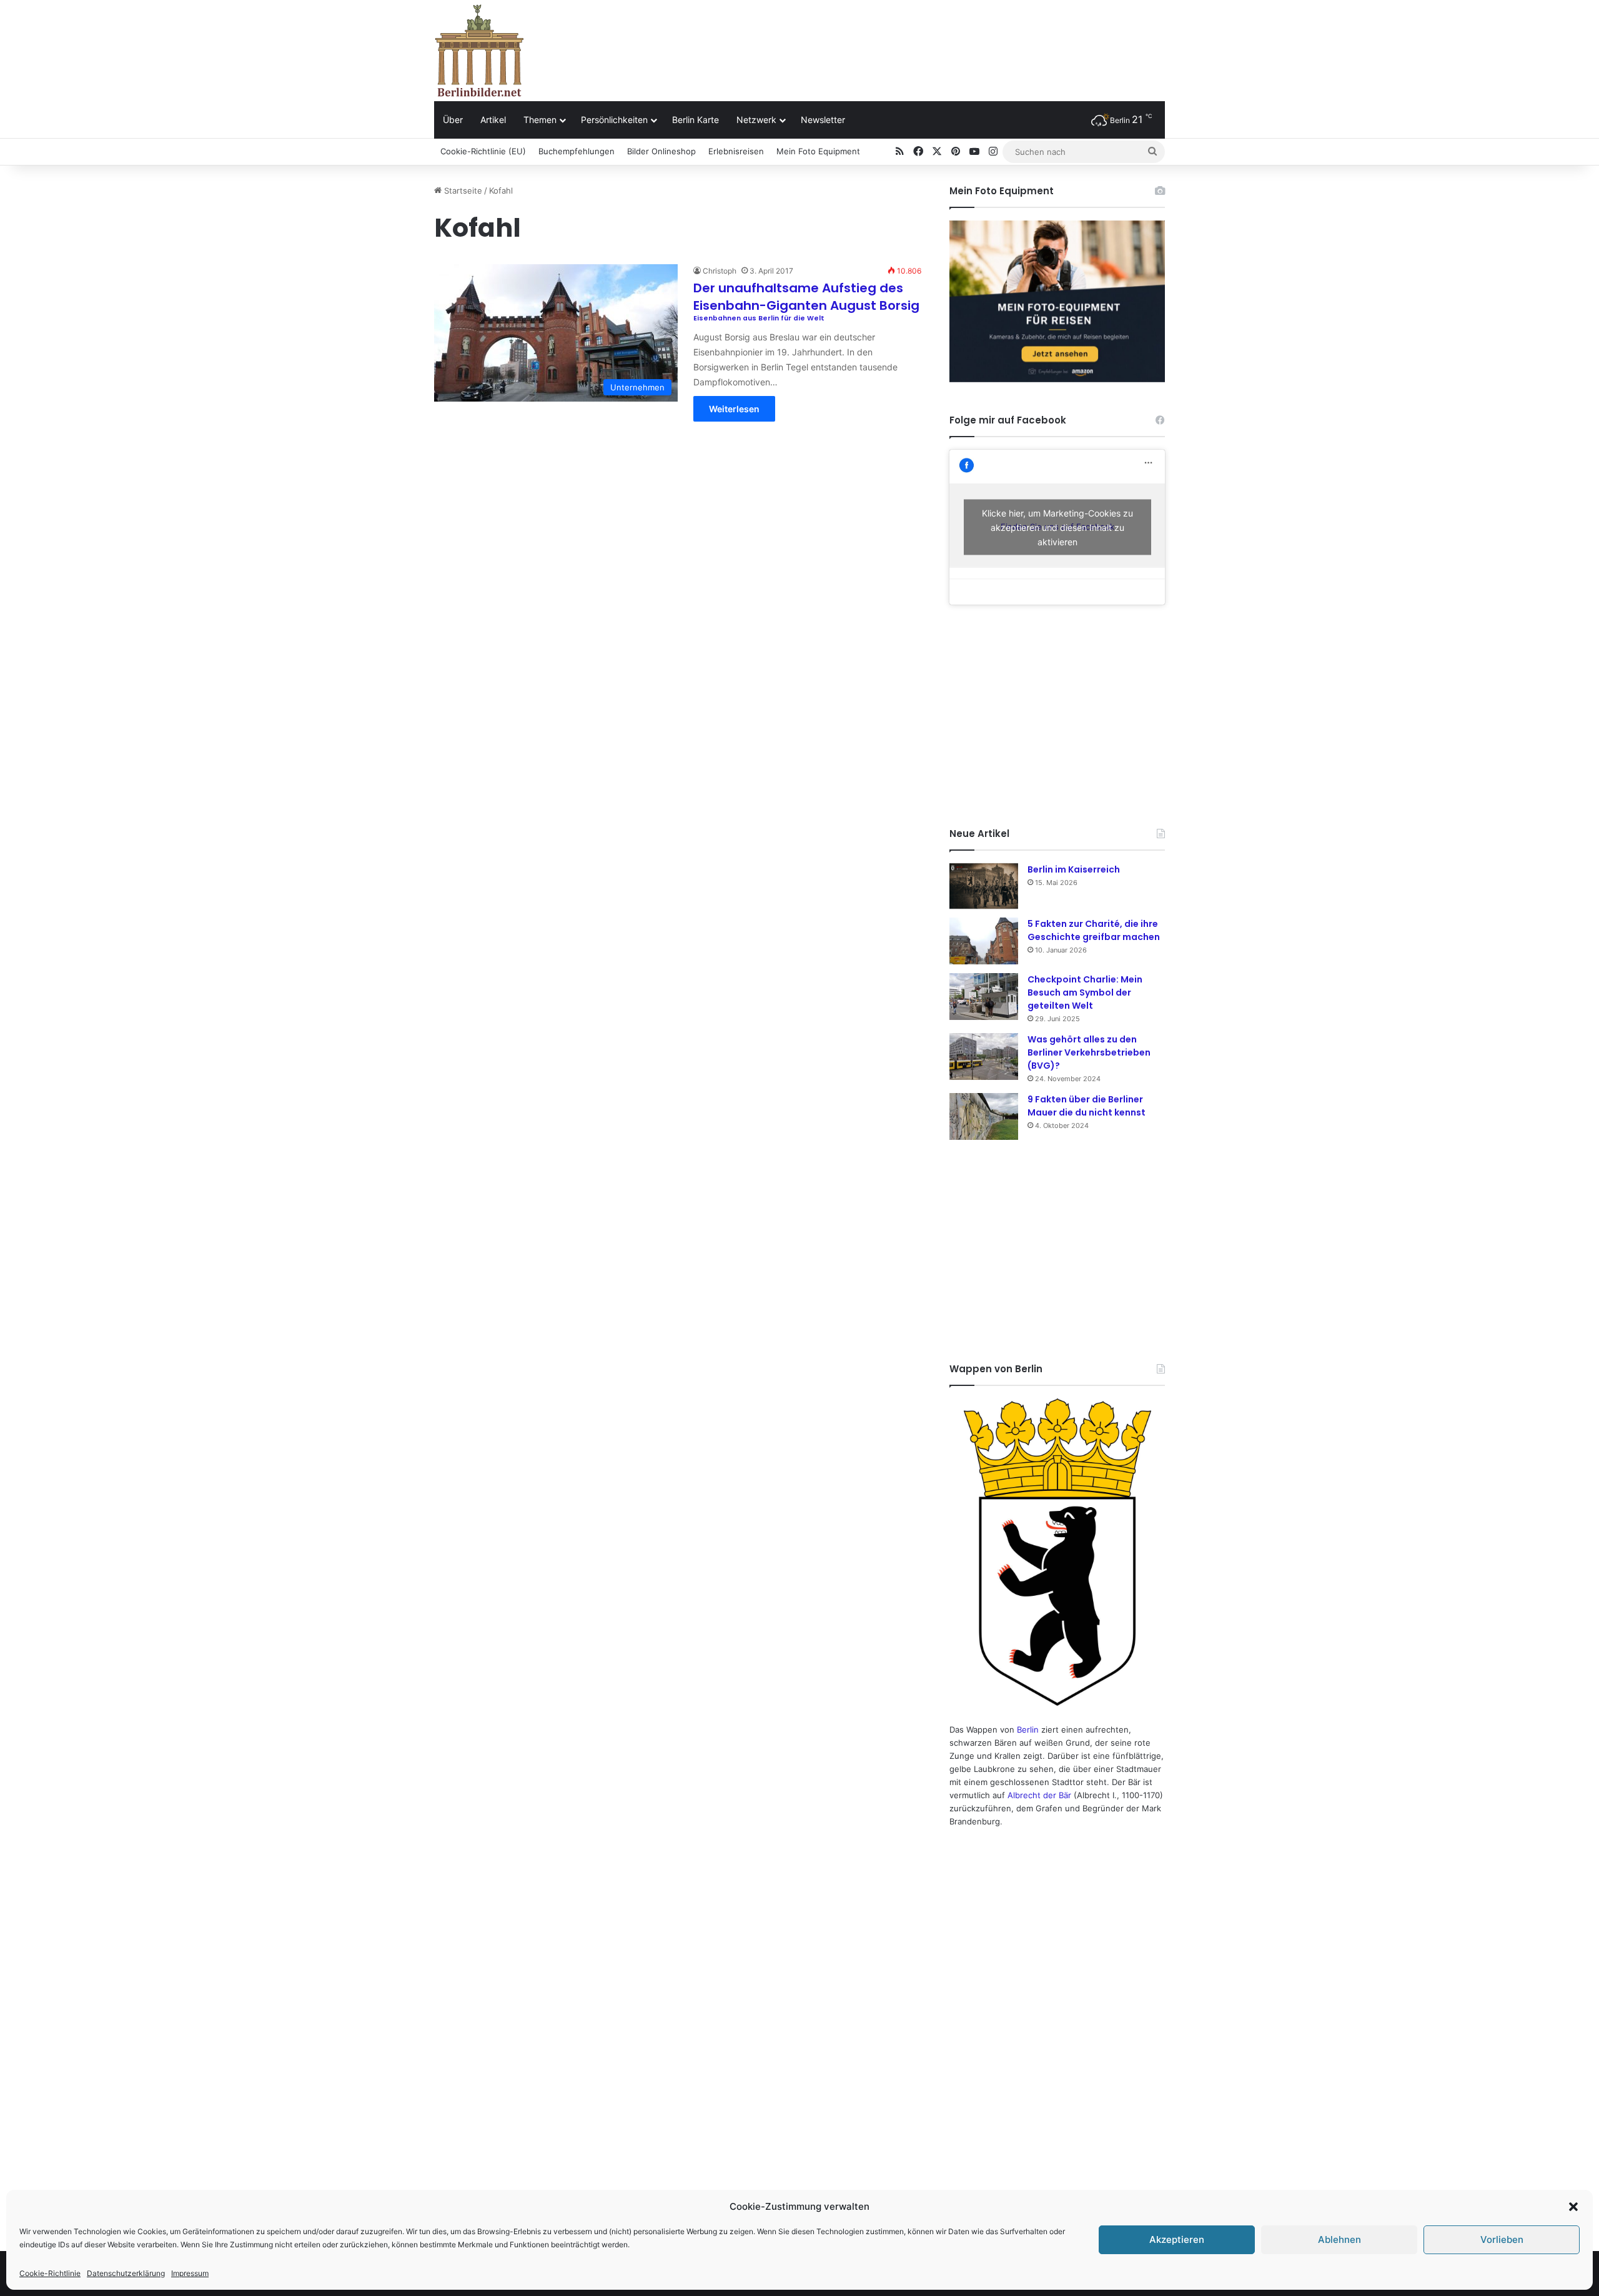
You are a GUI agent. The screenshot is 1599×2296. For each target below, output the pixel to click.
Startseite (462, 191)
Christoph (720, 271)
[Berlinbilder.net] (479, 50)
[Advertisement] (924, 41)
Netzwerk (756, 120)
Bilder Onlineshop (661, 151)
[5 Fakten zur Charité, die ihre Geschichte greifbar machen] (984, 941)
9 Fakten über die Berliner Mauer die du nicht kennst (1087, 1106)
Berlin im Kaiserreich (1074, 869)
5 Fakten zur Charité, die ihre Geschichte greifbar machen (1094, 930)
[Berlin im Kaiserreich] (984, 886)
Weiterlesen (734, 409)
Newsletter (823, 120)
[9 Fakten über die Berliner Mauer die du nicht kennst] (984, 1116)
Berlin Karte (696, 120)
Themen (540, 120)
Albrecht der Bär (1039, 1795)
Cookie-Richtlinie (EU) (483, 151)
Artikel (493, 120)
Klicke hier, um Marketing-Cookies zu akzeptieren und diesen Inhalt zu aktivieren (1057, 527)
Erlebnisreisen (736, 151)
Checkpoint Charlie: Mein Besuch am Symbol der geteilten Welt (1085, 992)
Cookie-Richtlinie (50, 2273)
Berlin (1028, 1729)
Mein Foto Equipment (818, 151)
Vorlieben (1502, 2239)
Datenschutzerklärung (126, 2273)
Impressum (190, 2273)
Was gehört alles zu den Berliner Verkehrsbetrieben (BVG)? (1089, 1052)
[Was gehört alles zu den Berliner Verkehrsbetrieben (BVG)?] (984, 1056)
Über (453, 120)
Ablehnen (1339, 2239)
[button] (1573, 2207)
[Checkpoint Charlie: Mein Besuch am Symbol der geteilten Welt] (984, 997)
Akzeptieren (1177, 2239)
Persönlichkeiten (614, 120)
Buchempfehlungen (577, 151)
